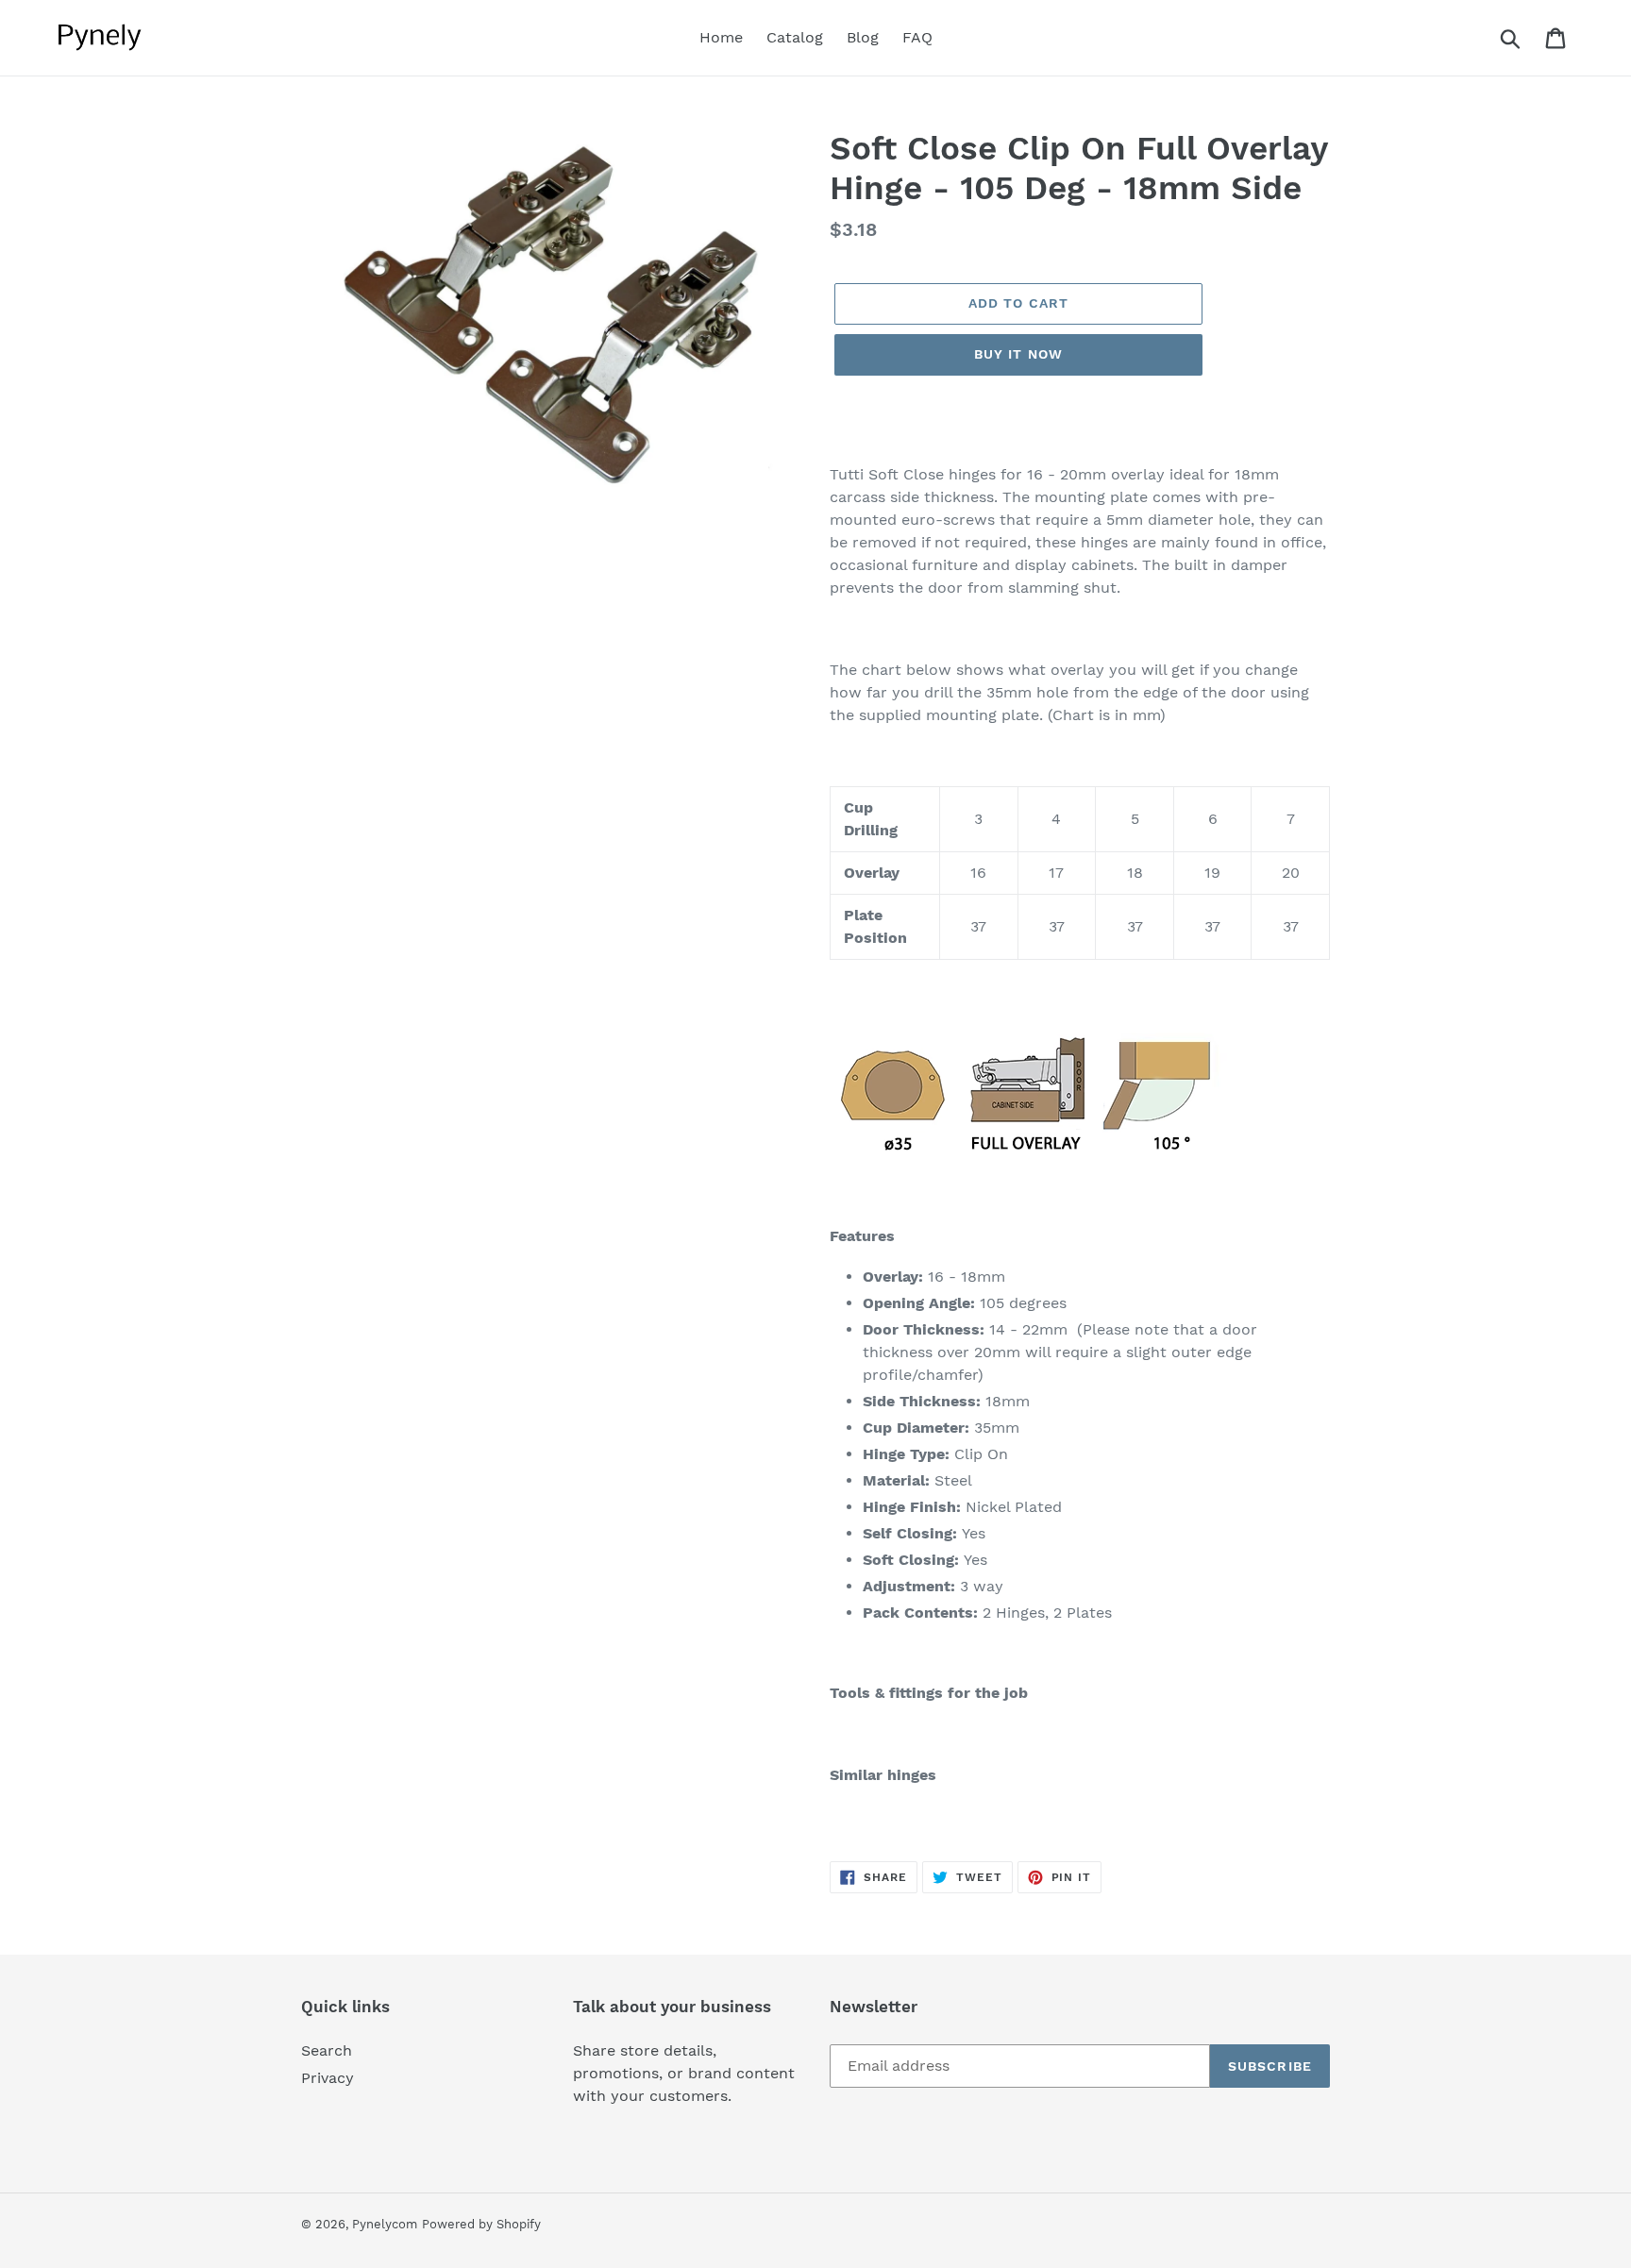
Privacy (328, 2078)
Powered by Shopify (481, 2224)
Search (327, 2050)
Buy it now (1018, 354)
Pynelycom (385, 2224)
